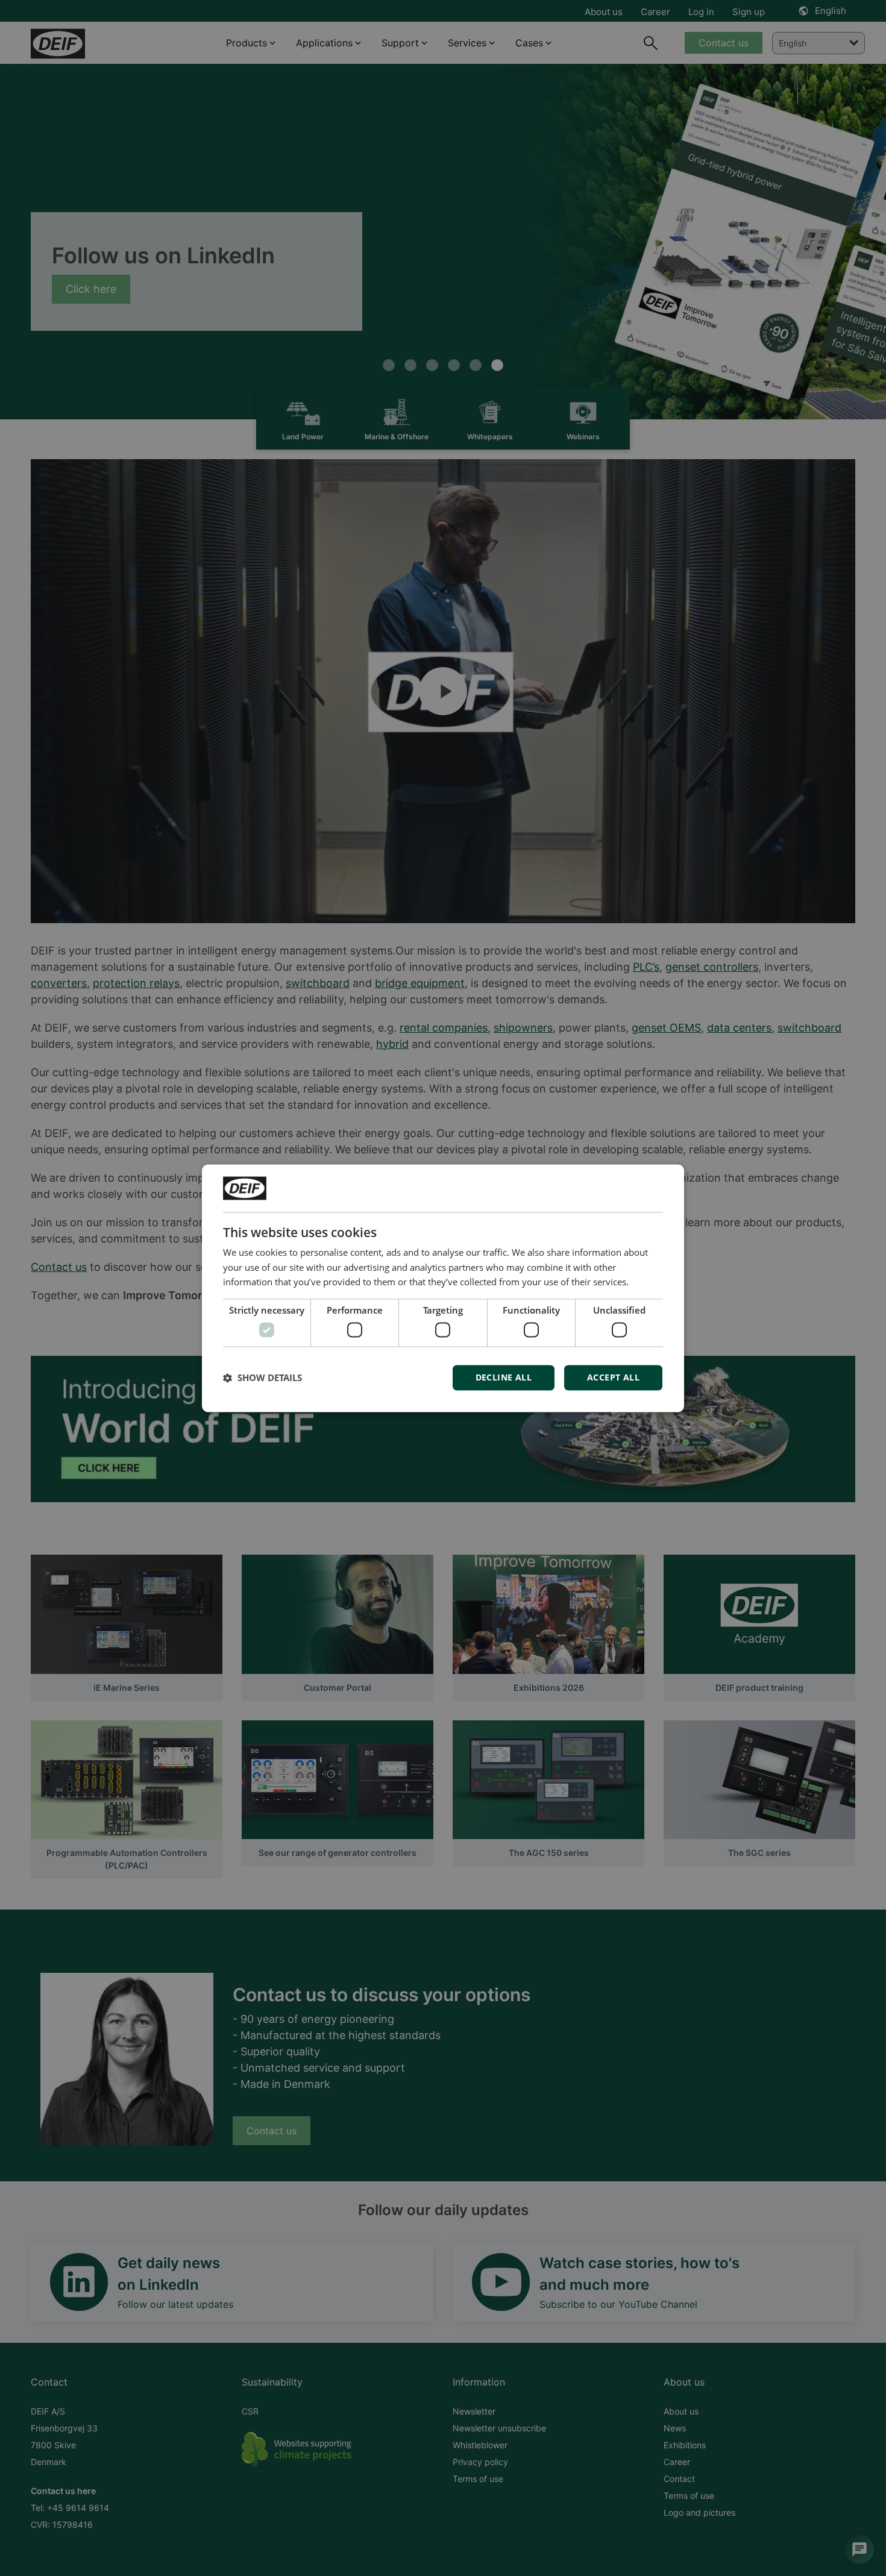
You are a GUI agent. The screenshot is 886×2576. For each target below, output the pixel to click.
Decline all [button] (504, 1377)
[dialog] (443, 1288)
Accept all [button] (613, 1377)
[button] (262, 1377)
